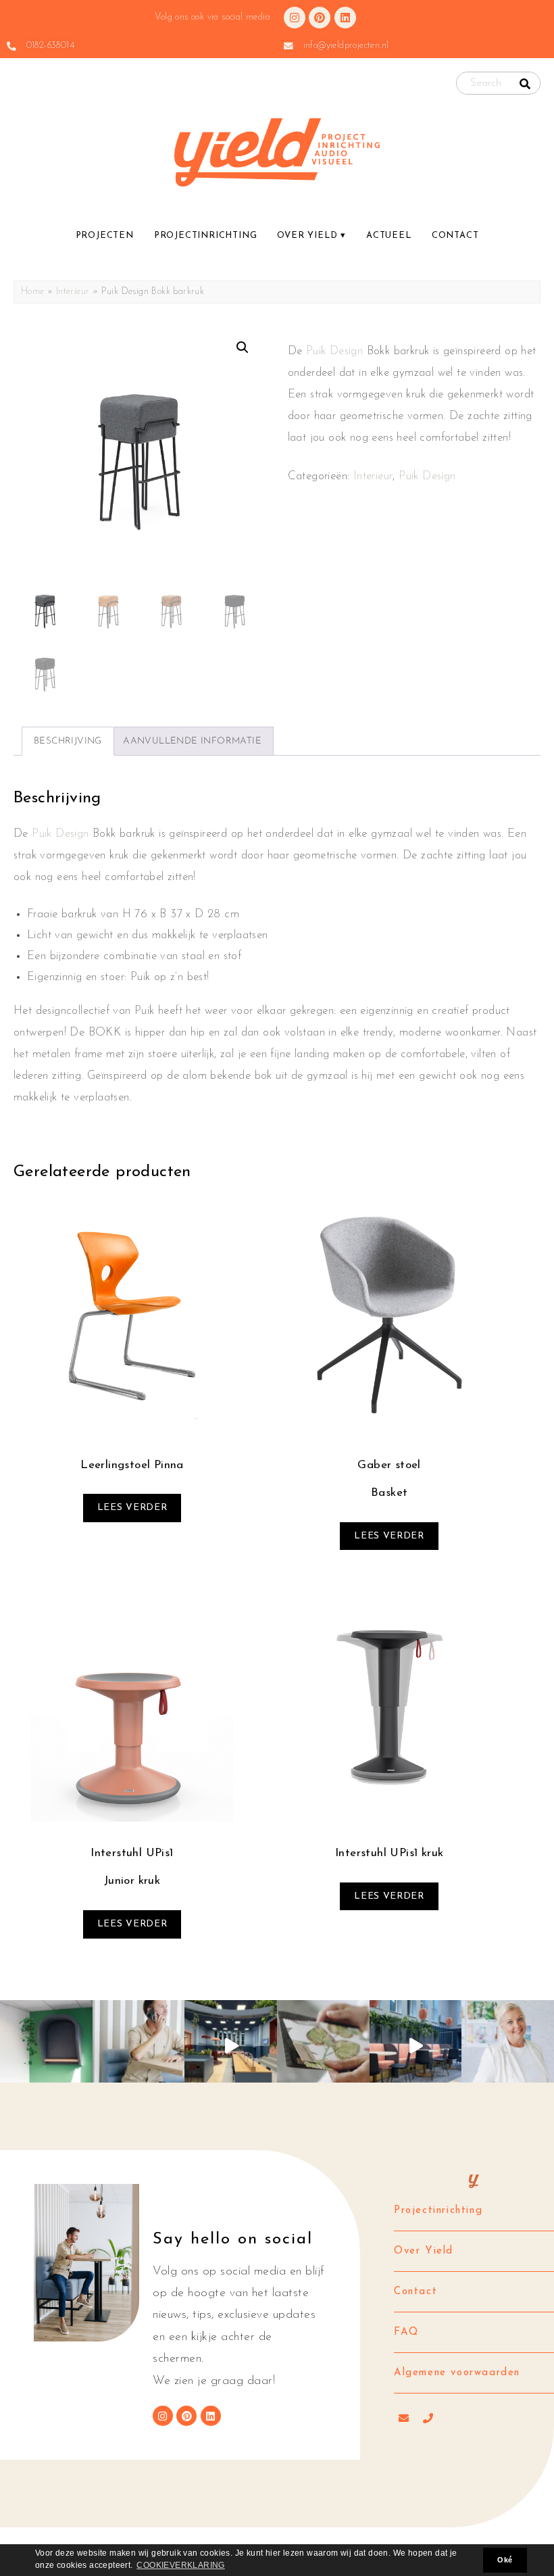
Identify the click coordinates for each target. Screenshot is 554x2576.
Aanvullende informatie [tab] (192, 741)
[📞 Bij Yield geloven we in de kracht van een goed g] (139, 2046)
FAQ (406, 2332)
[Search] (525, 84)
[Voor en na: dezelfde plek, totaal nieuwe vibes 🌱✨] (231, 2046)
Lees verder (132, 1508)
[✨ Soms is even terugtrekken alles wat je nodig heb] (46, 2046)
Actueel (389, 236)
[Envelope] (404, 2419)
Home (33, 292)
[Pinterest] (320, 18)
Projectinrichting (206, 236)
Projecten (105, 236)
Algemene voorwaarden (457, 2373)
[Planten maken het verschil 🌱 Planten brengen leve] (416, 2046)
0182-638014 (50, 46)
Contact (455, 236)
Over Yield (307, 236)
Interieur (73, 292)
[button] (243, 347)
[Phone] (428, 2419)
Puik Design (334, 351)
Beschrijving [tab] (68, 741)
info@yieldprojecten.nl (346, 46)
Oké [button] (505, 2560)
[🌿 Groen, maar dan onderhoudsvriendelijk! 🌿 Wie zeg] (323, 2046)
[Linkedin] (345, 18)
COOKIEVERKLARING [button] (180, 2565)
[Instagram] (295, 18)
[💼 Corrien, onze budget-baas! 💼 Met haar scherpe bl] (508, 2046)
